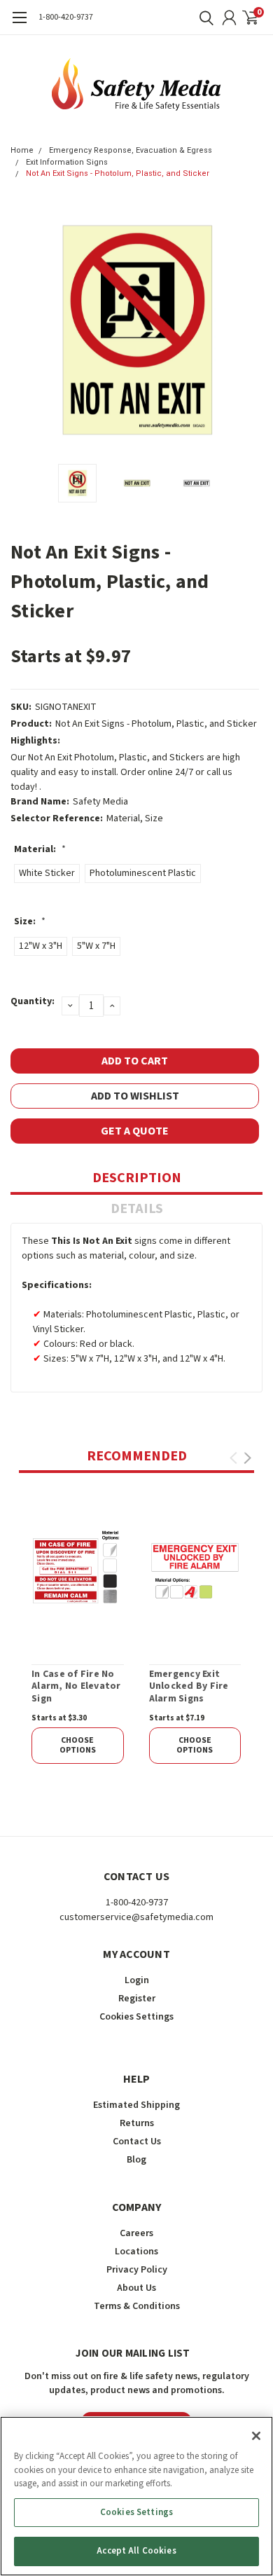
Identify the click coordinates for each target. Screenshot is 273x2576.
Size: (30, 922)
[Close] (256, 2436)
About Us (136, 2288)
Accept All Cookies (136, 2551)
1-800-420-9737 (66, 17)
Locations (136, 2252)
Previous (24, 331)
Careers (136, 2233)
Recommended (137, 1456)
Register (137, 1999)
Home (22, 150)
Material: (40, 849)
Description (137, 1178)
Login (137, 1980)
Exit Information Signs (67, 162)
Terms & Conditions (137, 2306)
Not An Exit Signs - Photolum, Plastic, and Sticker (118, 173)
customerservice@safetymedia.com (136, 1917)
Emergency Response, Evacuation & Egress (131, 150)
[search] (203, 18)
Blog (136, 2160)
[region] (136, 2496)
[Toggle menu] (19, 25)
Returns (137, 2123)
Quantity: (33, 1001)
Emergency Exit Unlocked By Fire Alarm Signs (189, 1687)
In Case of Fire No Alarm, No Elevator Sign (76, 1687)
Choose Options (78, 1745)
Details (137, 1209)
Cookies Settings (136, 2512)
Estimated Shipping (136, 2105)
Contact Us (137, 2142)
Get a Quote (135, 1131)
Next (248, 331)
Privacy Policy (137, 2270)
